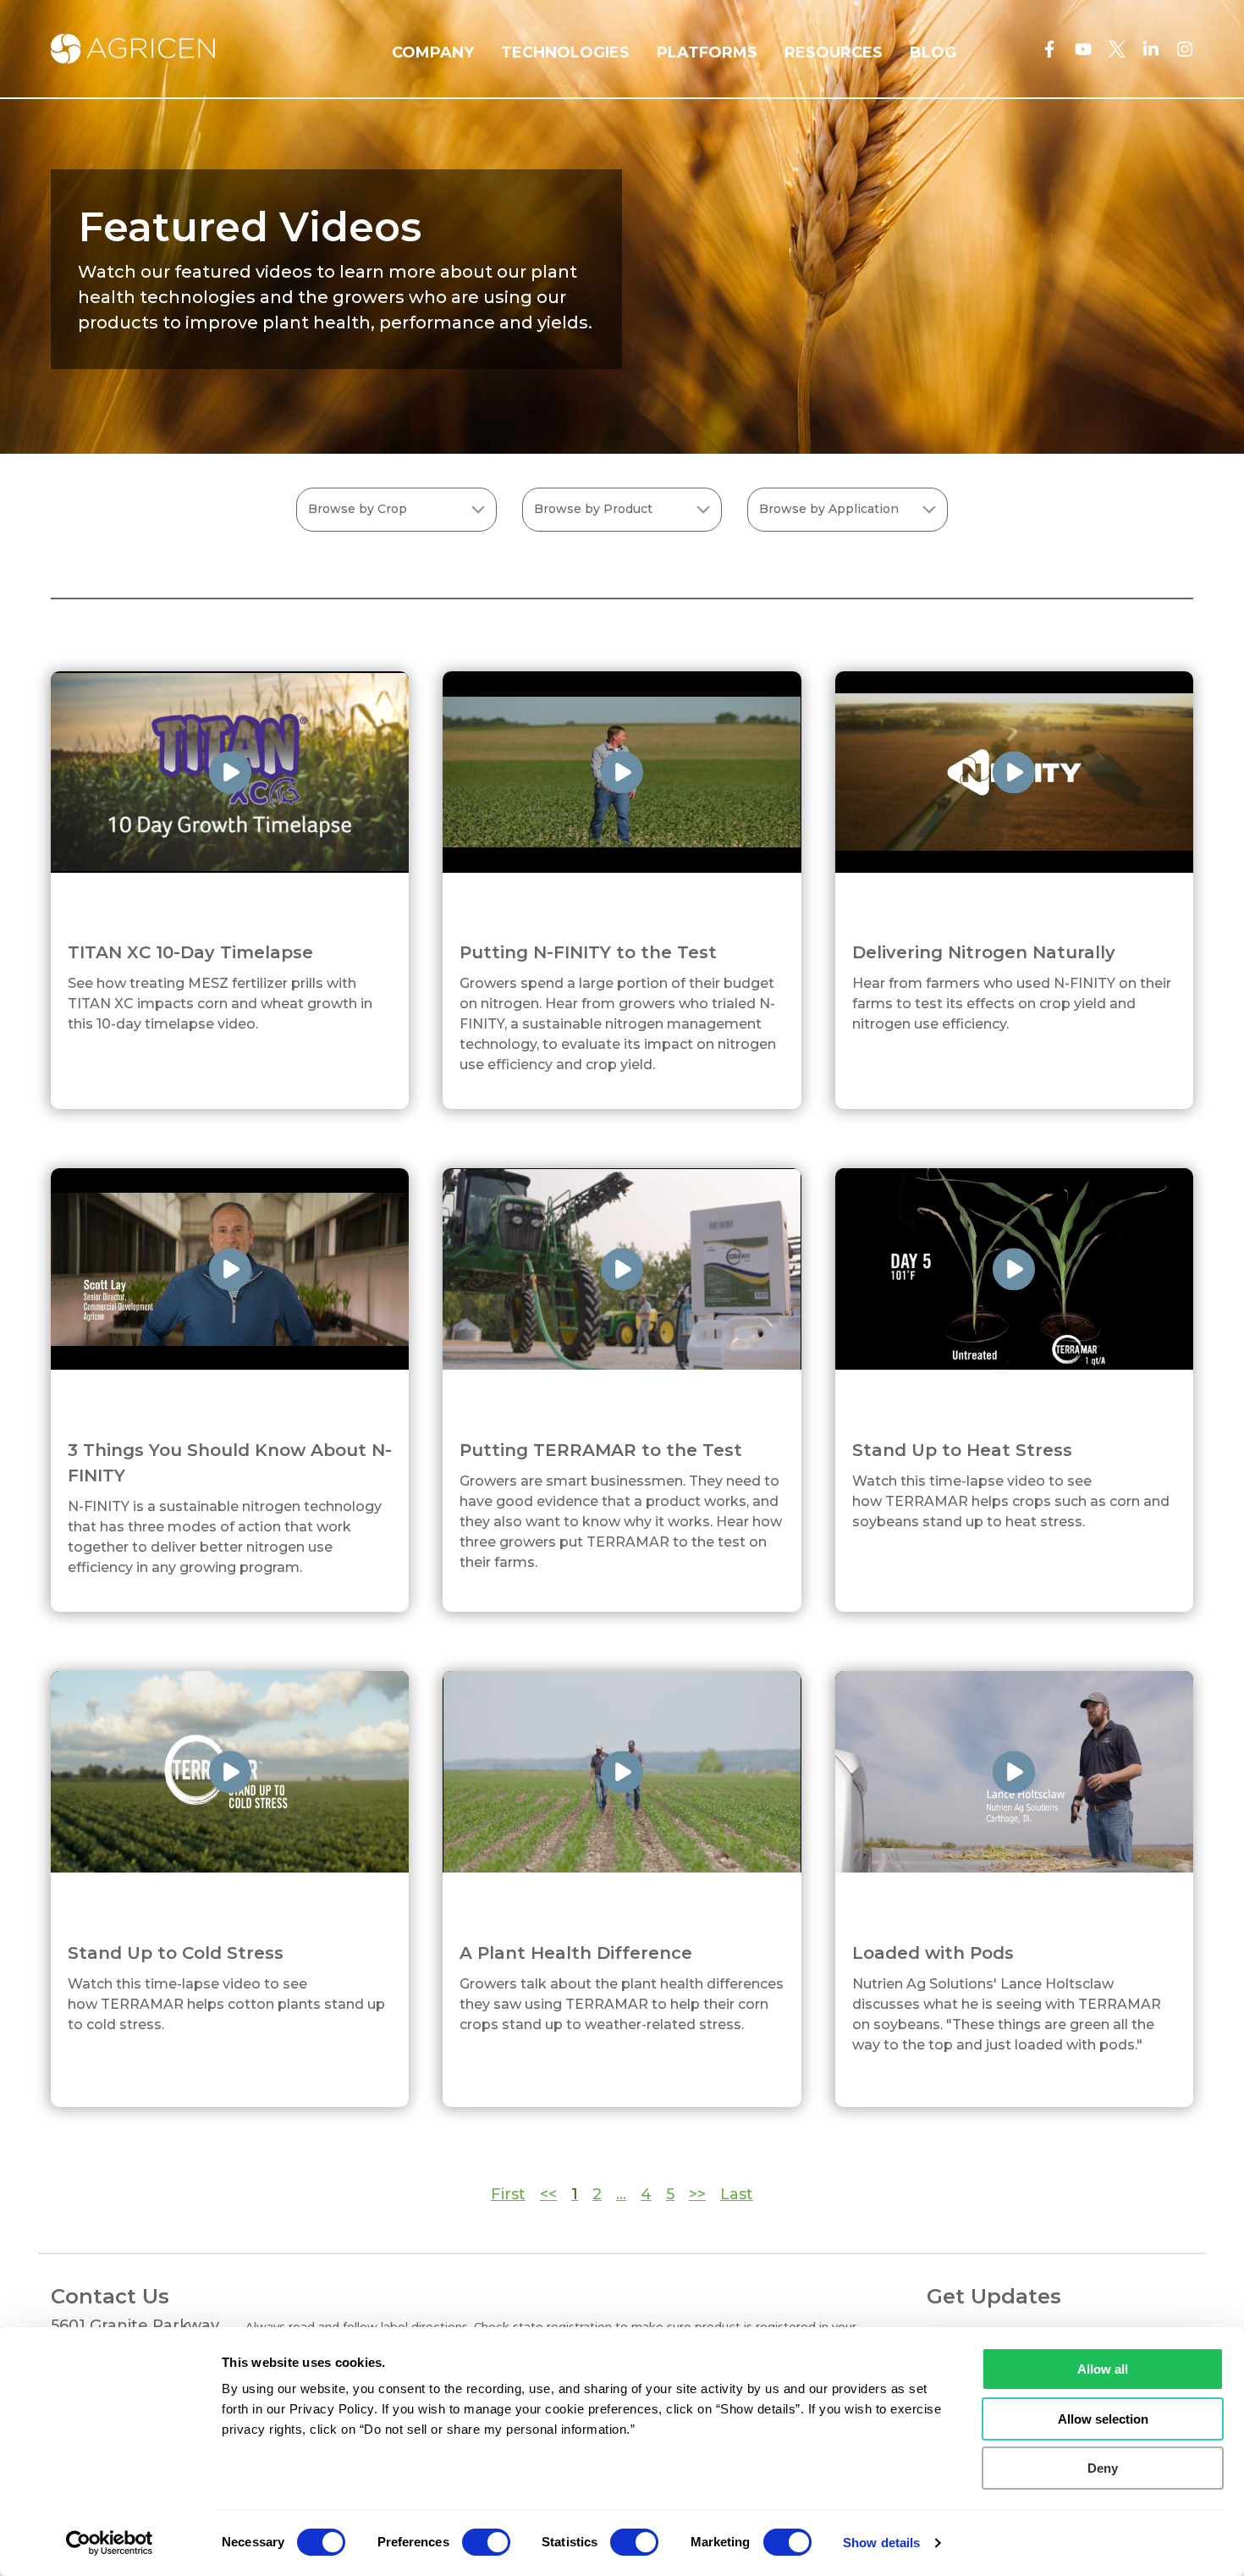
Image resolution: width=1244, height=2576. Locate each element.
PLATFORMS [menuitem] (707, 52)
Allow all (1103, 2369)
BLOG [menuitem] (933, 52)
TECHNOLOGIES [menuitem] (565, 52)
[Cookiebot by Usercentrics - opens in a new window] (110, 2543)
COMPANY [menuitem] (433, 52)
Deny (1103, 2468)
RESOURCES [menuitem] (834, 52)
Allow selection (1103, 2419)
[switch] (486, 2542)
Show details (881, 2543)
